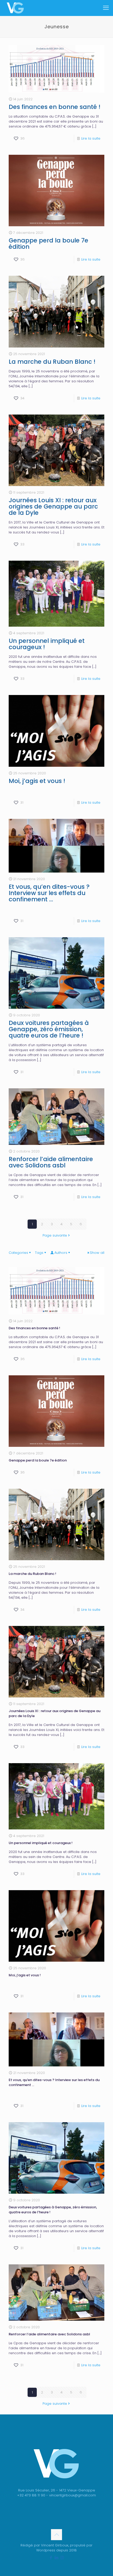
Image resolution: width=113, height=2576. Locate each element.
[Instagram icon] (62, 2558)
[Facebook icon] (51, 2558)
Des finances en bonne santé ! (55, 107)
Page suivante (55, 1235)
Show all (97, 1253)
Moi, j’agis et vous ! (37, 781)
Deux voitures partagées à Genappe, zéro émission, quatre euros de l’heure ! (49, 1029)
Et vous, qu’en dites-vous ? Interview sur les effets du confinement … (49, 893)
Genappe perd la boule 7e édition (48, 244)
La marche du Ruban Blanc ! (52, 362)
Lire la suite (91, 138)
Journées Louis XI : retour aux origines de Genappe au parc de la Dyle (53, 506)
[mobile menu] (106, 8)
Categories (18, 1253)
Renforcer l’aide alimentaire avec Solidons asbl (51, 1162)
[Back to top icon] (56, 2535)
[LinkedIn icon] (57, 2558)
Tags (39, 1253)
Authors (61, 1253)
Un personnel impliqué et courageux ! (47, 644)
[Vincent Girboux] (15, 8)
